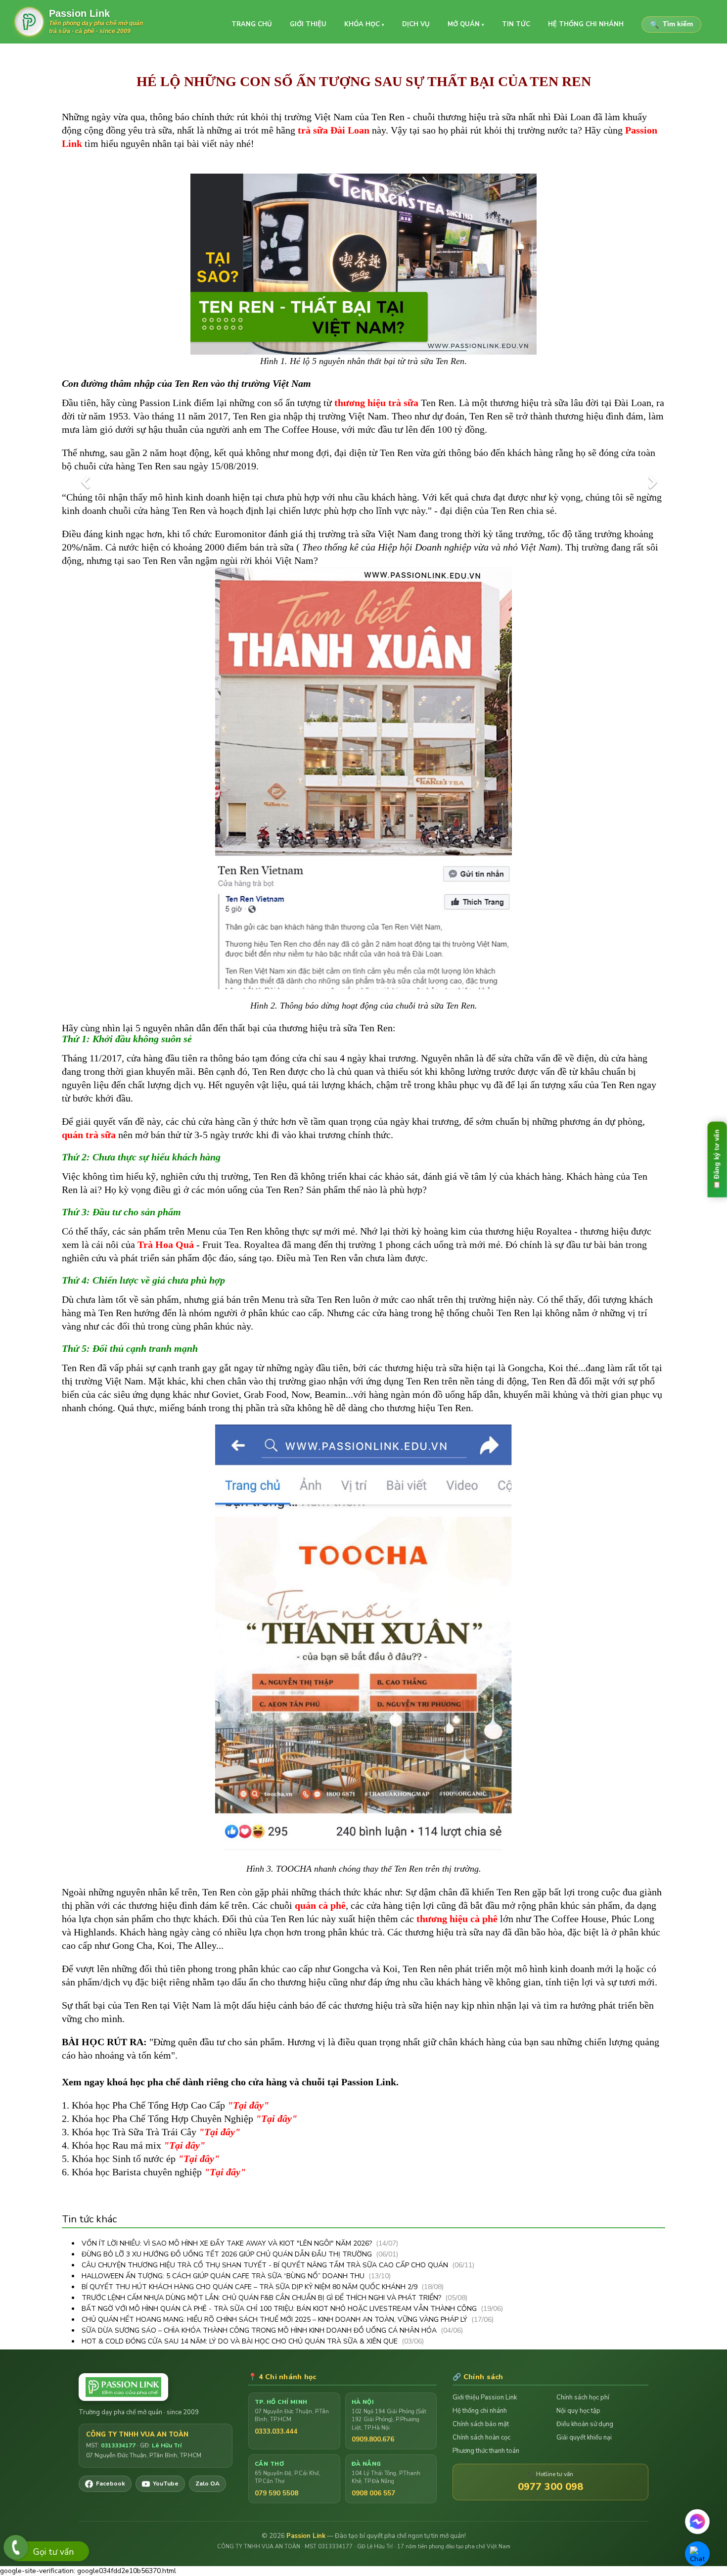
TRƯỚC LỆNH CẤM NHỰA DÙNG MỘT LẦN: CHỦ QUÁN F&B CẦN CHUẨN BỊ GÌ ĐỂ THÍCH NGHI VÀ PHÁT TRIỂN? (262, 2298)
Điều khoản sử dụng (585, 2424)
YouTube (166, 2484)
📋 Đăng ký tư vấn (717, 1159)
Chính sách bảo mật (481, 2424)
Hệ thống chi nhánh (586, 24)
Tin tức (516, 24)
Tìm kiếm (671, 24)
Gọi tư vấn (53, 2552)
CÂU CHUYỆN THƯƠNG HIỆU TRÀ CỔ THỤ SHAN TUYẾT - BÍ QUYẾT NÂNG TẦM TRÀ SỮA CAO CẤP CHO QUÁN (266, 2265)
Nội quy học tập (578, 2411)
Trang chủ (252, 24)
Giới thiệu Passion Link (485, 2397)
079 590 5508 (276, 2493)
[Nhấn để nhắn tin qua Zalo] (697, 2554)
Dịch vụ (416, 24)
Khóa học (364, 24)
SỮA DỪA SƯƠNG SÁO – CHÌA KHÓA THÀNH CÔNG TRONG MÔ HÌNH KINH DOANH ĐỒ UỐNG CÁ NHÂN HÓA (260, 2330)
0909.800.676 (373, 2439)
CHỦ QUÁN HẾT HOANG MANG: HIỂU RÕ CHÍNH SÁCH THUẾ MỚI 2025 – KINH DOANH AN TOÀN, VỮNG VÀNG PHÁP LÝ (275, 2320)
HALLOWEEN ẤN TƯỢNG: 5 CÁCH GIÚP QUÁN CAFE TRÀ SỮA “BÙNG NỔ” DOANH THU (224, 2276)
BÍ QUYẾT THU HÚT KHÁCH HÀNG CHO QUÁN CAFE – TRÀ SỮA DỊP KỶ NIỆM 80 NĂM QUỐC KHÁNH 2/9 (250, 2287)
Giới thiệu (308, 24)
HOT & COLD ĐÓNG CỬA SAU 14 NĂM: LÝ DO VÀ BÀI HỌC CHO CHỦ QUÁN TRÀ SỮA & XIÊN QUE (241, 2341)
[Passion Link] (156, 2387)
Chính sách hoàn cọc (481, 2438)
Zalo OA (207, 2484)
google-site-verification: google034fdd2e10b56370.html (360, 1292)
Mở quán (466, 24)
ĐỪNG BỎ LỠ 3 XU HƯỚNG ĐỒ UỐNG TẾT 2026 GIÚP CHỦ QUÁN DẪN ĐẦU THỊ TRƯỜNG (228, 2254)
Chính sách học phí (583, 2397)
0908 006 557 (373, 2493)
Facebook (111, 2484)
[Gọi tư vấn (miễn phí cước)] (16, 2547)
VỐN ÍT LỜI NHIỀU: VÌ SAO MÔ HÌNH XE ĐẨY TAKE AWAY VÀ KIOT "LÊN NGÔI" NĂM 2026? (228, 2243)
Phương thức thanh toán (486, 2451)
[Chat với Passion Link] (698, 2522)
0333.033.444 (276, 2431)
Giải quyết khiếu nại (584, 2438)
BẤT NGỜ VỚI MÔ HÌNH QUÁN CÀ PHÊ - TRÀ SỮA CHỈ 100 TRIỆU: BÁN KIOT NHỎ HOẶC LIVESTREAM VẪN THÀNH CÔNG (280, 2309)
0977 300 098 (550, 2487)
